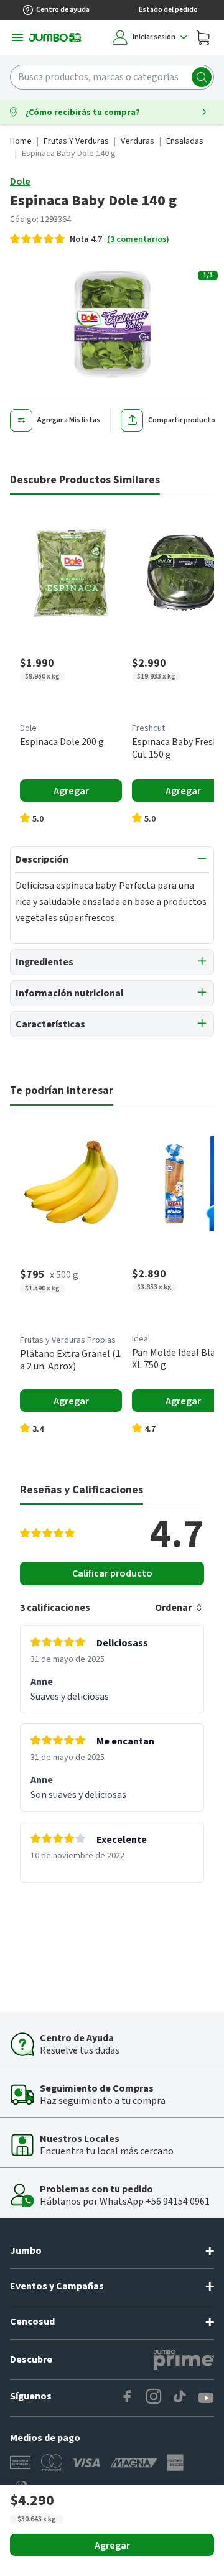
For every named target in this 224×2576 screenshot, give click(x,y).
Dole (20, 182)
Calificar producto (112, 1573)
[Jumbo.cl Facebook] (128, 2398)
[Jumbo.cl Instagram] (154, 2398)
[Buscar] (202, 77)
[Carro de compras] (203, 37)
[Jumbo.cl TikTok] (180, 2398)
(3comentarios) (138, 239)
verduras (138, 141)
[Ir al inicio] (55, 37)
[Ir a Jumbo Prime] (184, 2360)
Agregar (112, 2546)
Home (21, 141)
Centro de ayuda (63, 10)
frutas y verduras (76, 141)
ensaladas (185, 141)
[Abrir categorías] (17, 37)
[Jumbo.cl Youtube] (206, 2398)
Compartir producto (182, 420)
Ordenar (173, 1608)
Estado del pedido (168, 10)
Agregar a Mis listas (69, 420)
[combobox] (112, 77)
